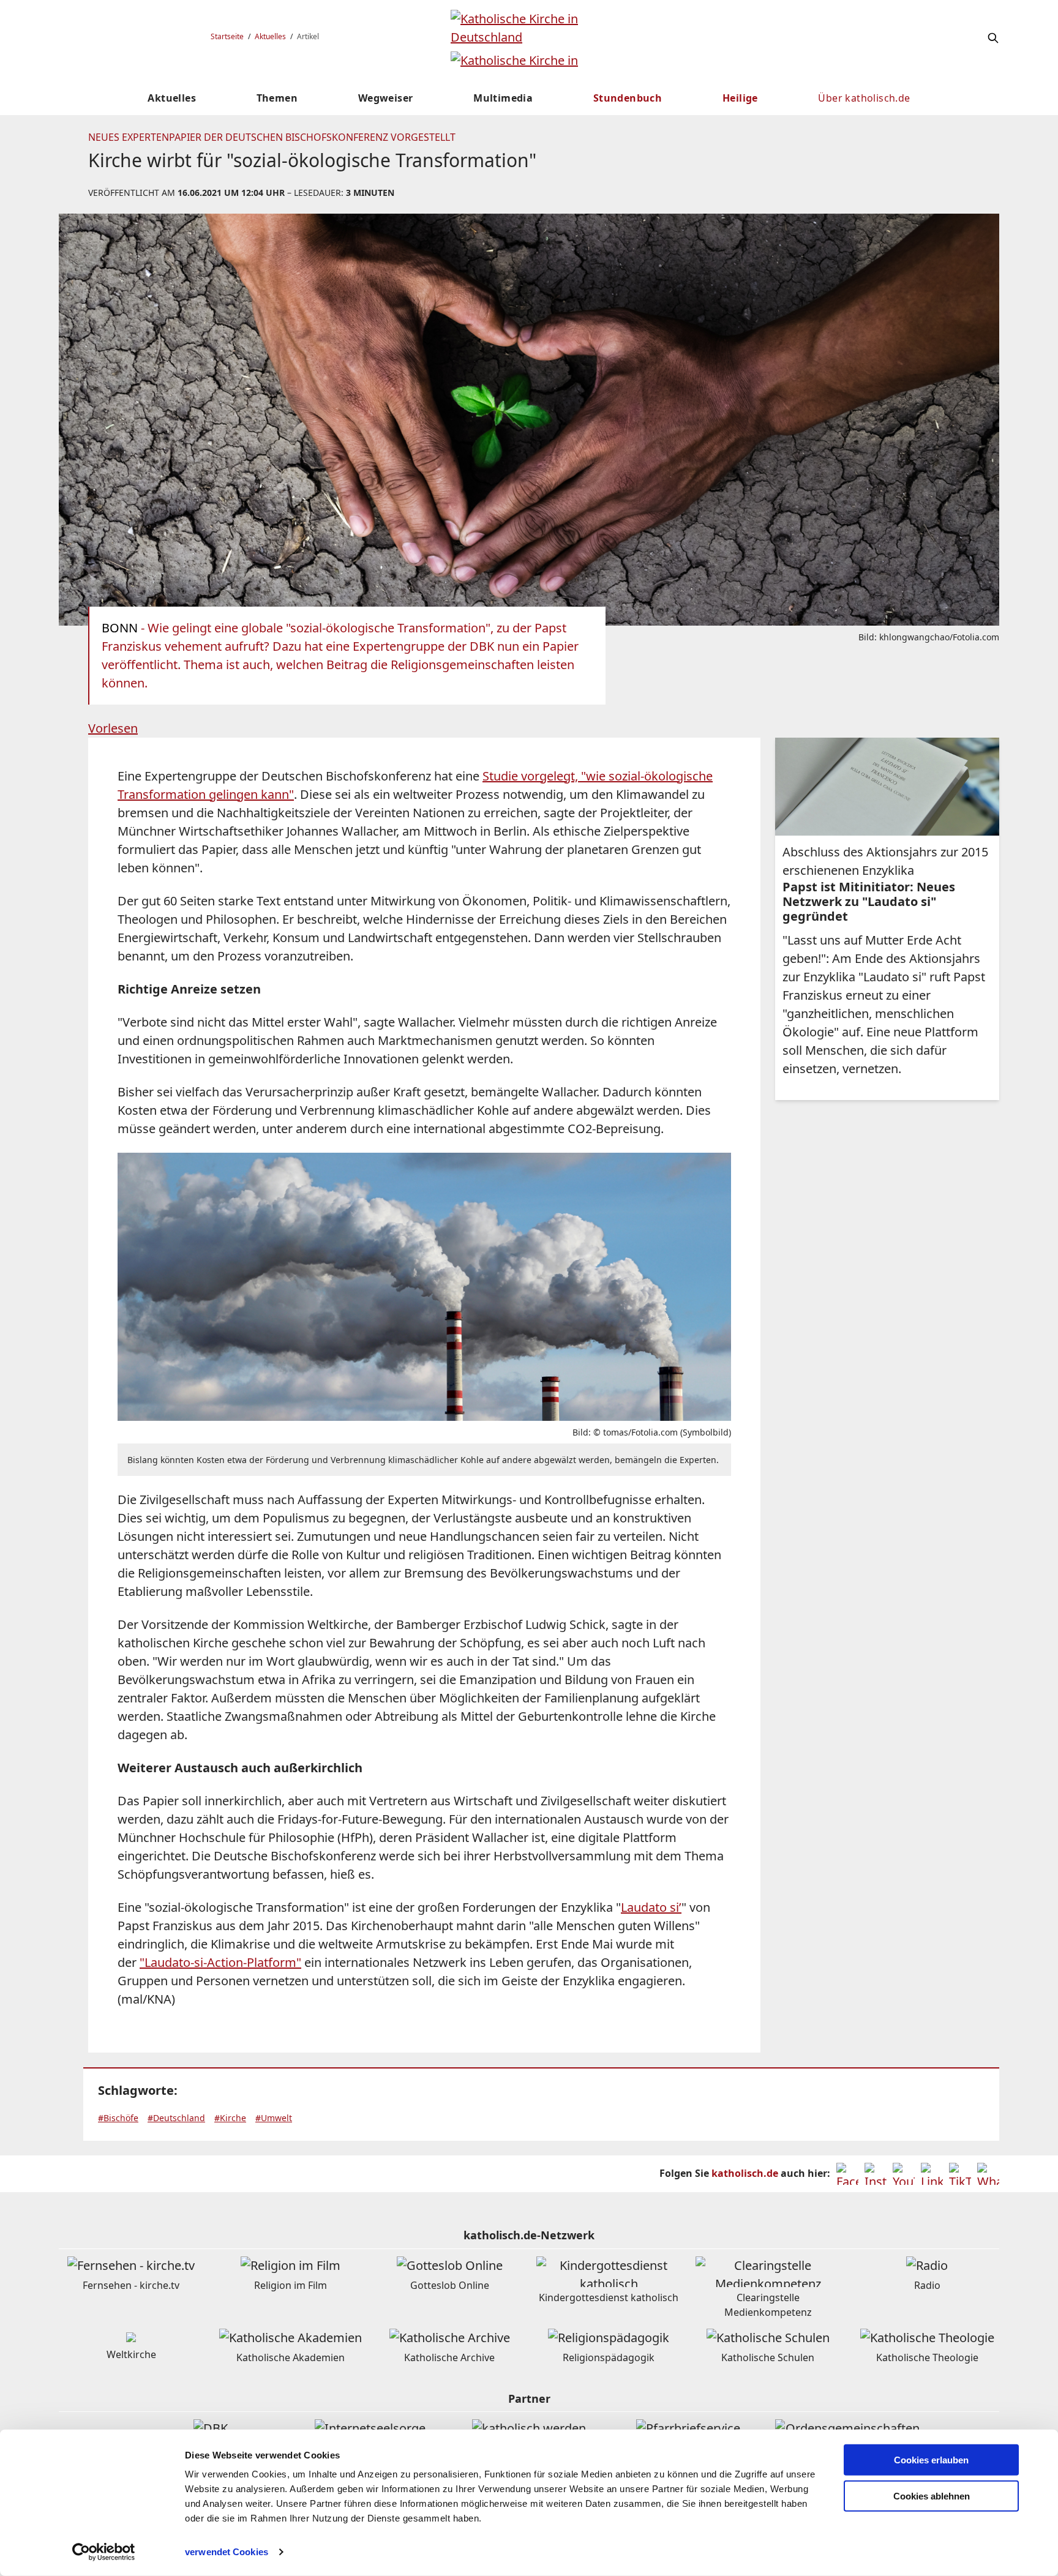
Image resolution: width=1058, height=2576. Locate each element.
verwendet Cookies (227, 2552)
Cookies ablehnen (932, 2496)
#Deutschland (176, 2118)
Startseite (227, 36)
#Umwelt (274, 2118)
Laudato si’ (651, 1907)
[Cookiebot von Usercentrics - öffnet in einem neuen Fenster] (104, 2552)
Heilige (740, 98)
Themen (277, 98)
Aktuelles (270, 36)
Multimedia (503, 98)
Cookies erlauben (931, 2460)
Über (864, 98)
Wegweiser (386, 98)
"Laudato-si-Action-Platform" (220, 1962)
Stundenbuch (628, 98)
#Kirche (230, 2118)
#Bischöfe (118, 2118)
